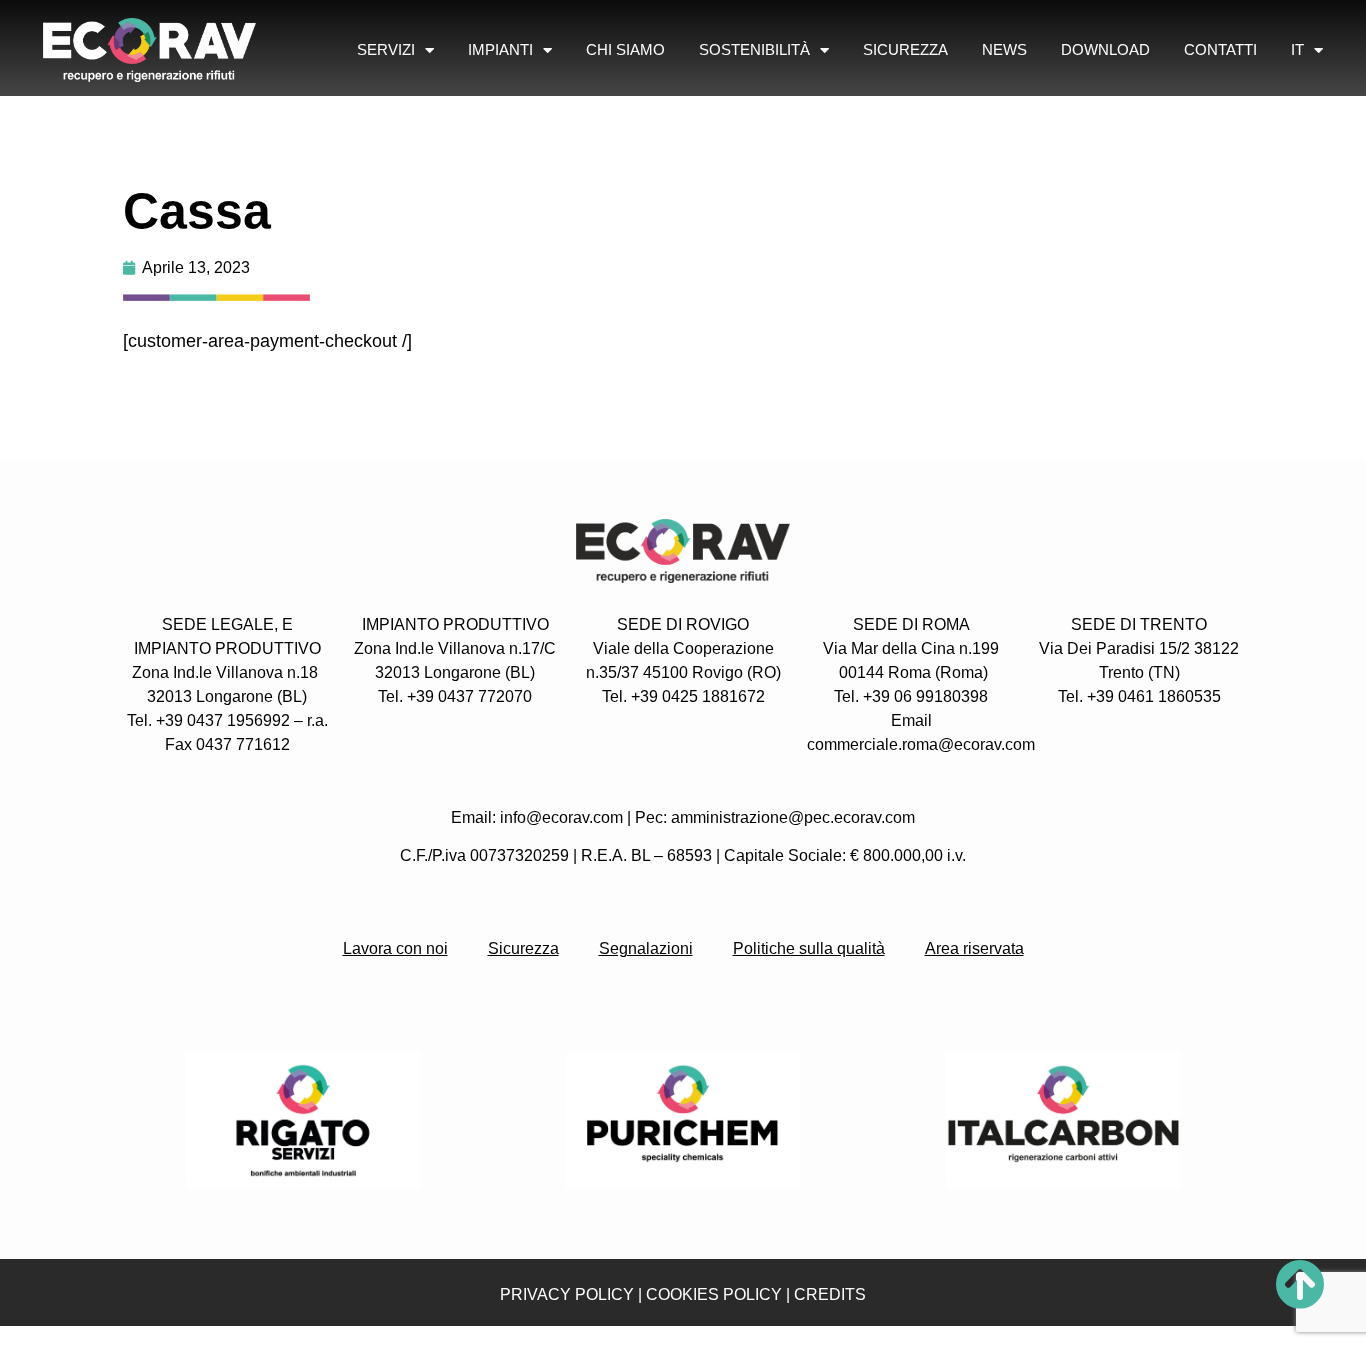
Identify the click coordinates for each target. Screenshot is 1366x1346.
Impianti (500, 49)
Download (1105, 49)
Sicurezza (905, 49)
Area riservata (974, 948)
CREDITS (830, 1294)
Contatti (1220, 49)
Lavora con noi (395, 948)
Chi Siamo (625, 49)
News (1004, 49)
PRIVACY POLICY (567, 1294)
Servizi (386, 49)
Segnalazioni (646, 948)
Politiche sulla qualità (809, 948)
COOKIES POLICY (714, 1294)
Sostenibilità (754, 49)
